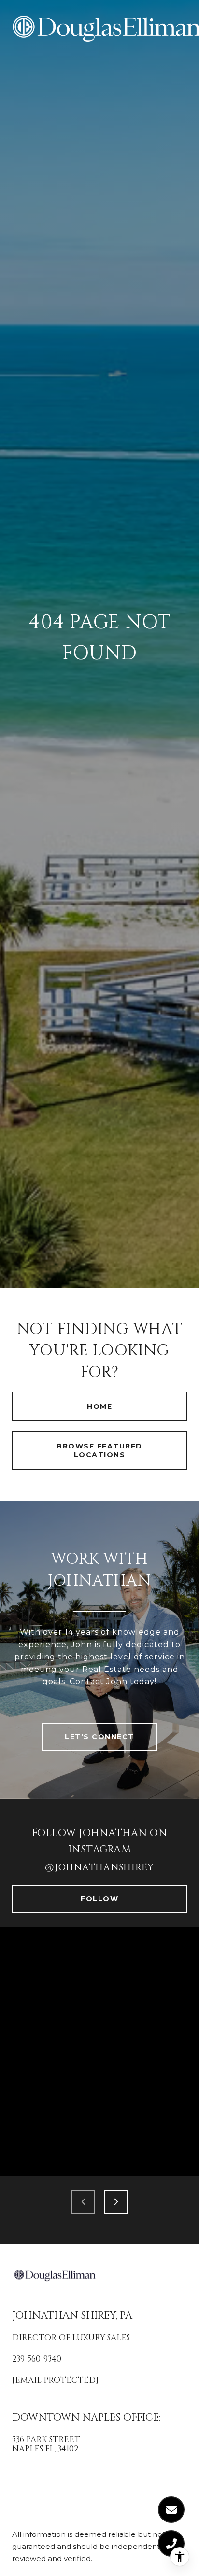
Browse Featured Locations (99, 1450)
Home (99, 1406)
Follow (99, 1899)
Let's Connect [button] (99, 1737)
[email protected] (55, 2380)
